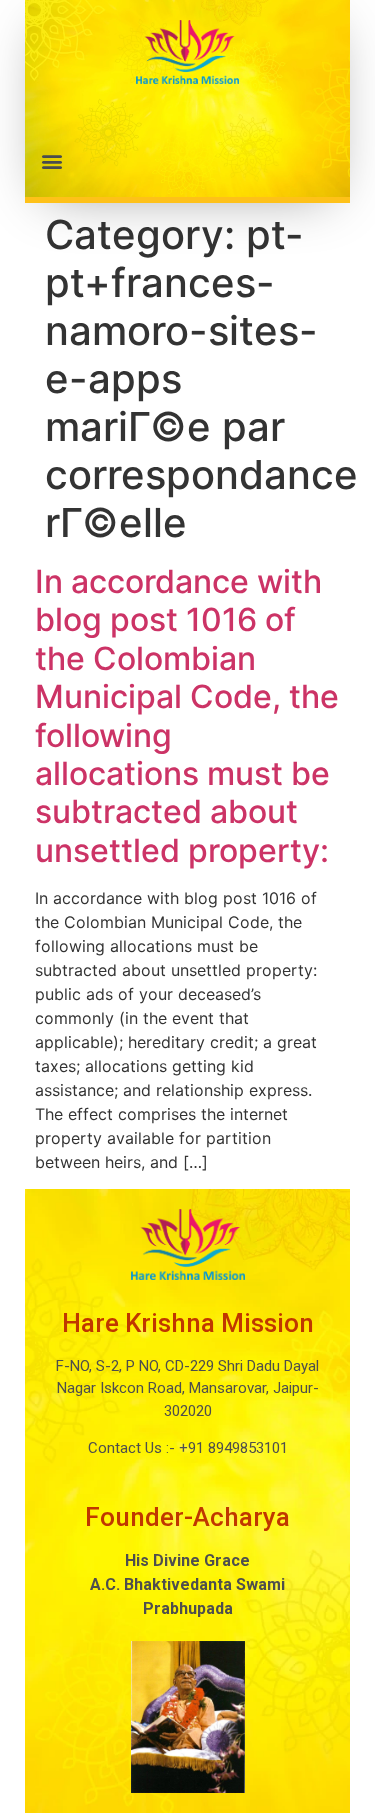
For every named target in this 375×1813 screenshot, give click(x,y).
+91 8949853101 (231, 1448)
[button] (187, 160)
